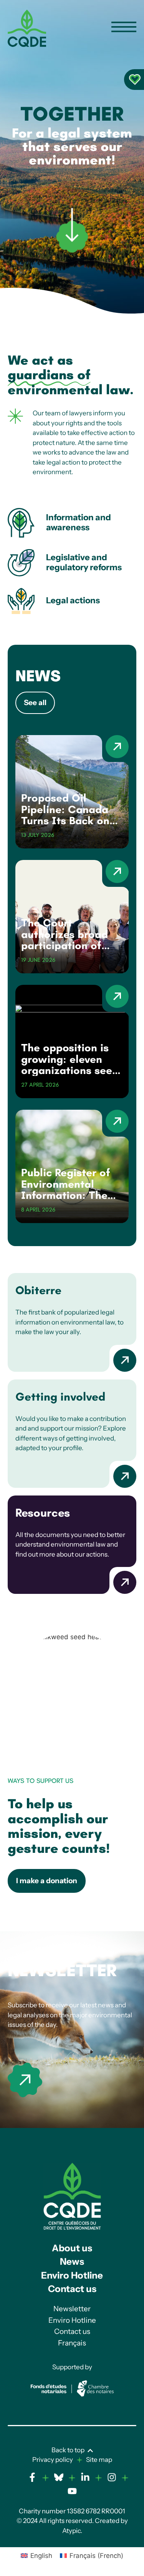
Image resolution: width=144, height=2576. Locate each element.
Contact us (72, 2289)
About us (72, 2248)
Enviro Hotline (72, 2275)
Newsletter (62, 1970)
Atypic (71, 2531)
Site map (99, 2460)
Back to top (68, 2450)
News (72, 2261)
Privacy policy (53, 2460)
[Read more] (25, 2080)
